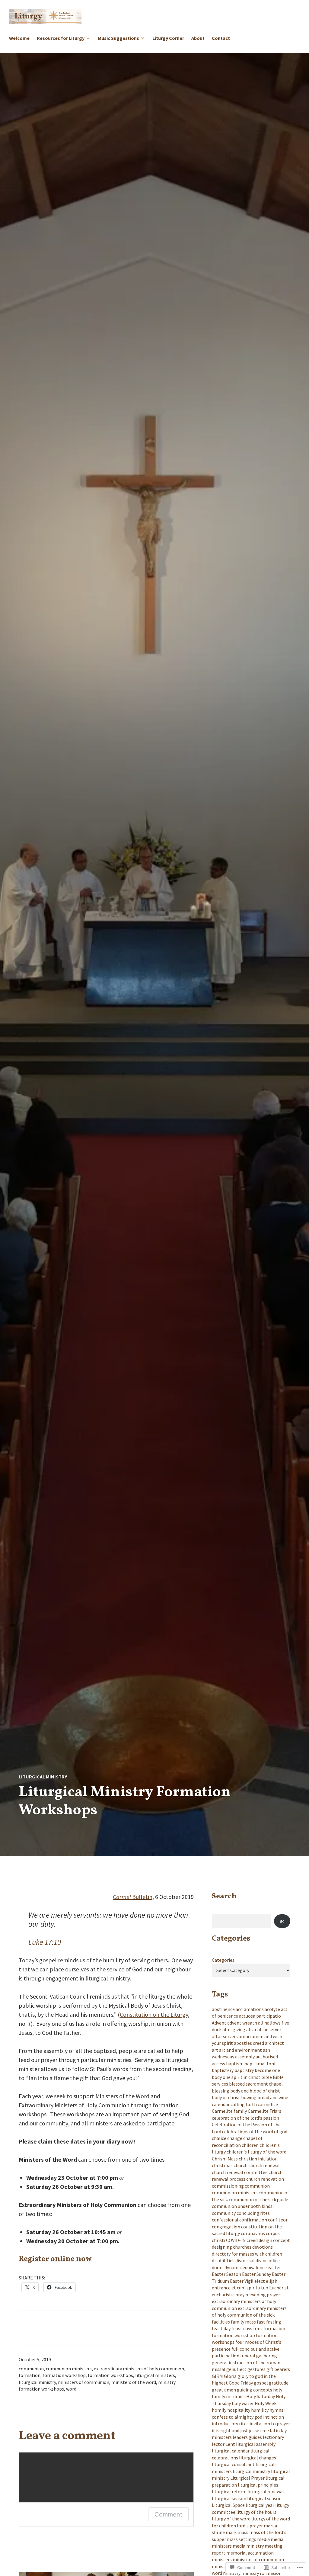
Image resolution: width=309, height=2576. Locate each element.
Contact (221, 38)
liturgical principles (258, 2485)
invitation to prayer (270, 2423)
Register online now (55, 2259)
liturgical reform (229, 2491)
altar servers (225, 2036)
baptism (235, 2064)
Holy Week (266, 2403)
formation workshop (64, 2375)
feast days (242, 2328)
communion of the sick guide (258, 2199)
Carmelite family (229, 2111)
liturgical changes (258, 2458)
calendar (221, 2104)
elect (260, 2281)
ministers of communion (84, 2382)
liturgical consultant (233, 2464)
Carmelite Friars (264, 2111)
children (250, 2145)
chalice (219, 2138)
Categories (223, 1960)
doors (218, 2267)
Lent (230, 2444)
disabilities (223, 2260)
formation (30, 2375)
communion (31, 2369)
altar (251, 2029)
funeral (248, 2356)
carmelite (268, 2104)
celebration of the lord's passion (245, 2118)
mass (243, 2532)
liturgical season (229, 2498)
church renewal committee (240, 2172)
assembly (245, 2057)
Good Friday (241, 2383)
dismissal (245, 2260)
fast (261, 2322)
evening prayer (265, 2295)
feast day (221, 2328)
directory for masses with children (247, 2254)
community (224, 2213)
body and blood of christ (255, 2091)
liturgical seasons (265, 2498)
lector (218, 2444)
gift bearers (278, 2369)
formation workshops (110, 2375)
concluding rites (253, 2213)
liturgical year (260, 2505)
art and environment (241, 2050)
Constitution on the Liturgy (154, 2014)
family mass (243, 2322)
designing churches (232, 2247)
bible (267, 2077)
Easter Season (226, 2274)
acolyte (272, 2009)
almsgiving (234, 2029)
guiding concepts (255, 2390)
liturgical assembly (256, 2444)
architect (274, 2043)
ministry (232, 2573)
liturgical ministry (43, 1777)
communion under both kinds (242, 2206)
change (235, 2138)
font (258, 2328)
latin (275, 2430)
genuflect (236, 2369)
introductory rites (230, 2423)
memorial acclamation (250, 2553)
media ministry (248, 2546)
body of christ (226, 2097)
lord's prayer (250, 2526)
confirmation (253, 2220)
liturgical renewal (266, 2491)
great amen (224, 2390)
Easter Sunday (256, 2274)
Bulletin (133, 1897)
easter (274, 2267)
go (282, 1921)
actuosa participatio (260, 2016)
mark (231, 2532)
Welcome (19, 38)
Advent (219, 2023)
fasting (274, 2322)
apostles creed (249, 2043)
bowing (249, 2097)
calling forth (244, 2104)
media (263, 2539)
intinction (274, 2417)
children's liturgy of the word (256, 2152)
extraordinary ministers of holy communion (139, 2369)
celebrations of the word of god (255, 2131)
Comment (168, 2514)
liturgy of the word (231, 2519)
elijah (272, 2281)
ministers (222, 2559)
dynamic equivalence (246, 2267)
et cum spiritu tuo (250, 2288)
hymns (276, 2410)
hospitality (239, 2410)
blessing (221, 2091)
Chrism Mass (225, 2159)
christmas (222, 2165)
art (215, 2050)
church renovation (265, 2179)
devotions (263, 2247)
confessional (225, 2220)
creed (252, 2240)
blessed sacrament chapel (256, 2084)
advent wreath (242, 2023)
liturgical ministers (155, 2375)
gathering (267, 2356)
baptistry (244, 2070)
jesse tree (259, 2430)
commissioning (228, 2186)
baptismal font (260, 2064)
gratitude (279, 2383)
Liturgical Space (228, 2505)
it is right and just (230, 2430)
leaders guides (247, 2437)
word (71, 2389)
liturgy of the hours (256, 2512)
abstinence (223, 2009)
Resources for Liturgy (61, 38)
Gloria (230, 2376)
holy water (243, 2403)
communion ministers (69, 2369)
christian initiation (258, 2159)
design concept (274, 2240)
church (241, 2165)
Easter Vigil (242, 2281)
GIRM (217, 2376)
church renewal (264, 2165)
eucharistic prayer (230, 2295)
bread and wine (273, 2097)
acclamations (250, 2009)
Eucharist (279, 2288)
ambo (245, 2036)
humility (260, 2410)
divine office (268, 2260)
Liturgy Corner (168, 38)
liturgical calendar (231, 2451)
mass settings (242, 2539)
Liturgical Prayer (247, 2478)
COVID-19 (236, 2240)
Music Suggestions (118, 38)
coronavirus (253, 2233)
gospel (261, 2383)
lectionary (273, 2437)
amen (258, 2036)
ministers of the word (134, 2382)
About (198, 38)
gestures (256, 2369)
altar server (269, 2029)
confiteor (278, 2220)
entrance (221, 2288)
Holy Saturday (261, 2396)
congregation (226, 2227)
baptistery (223, 2070)
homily (219, 2410)
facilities (221, 2322)
